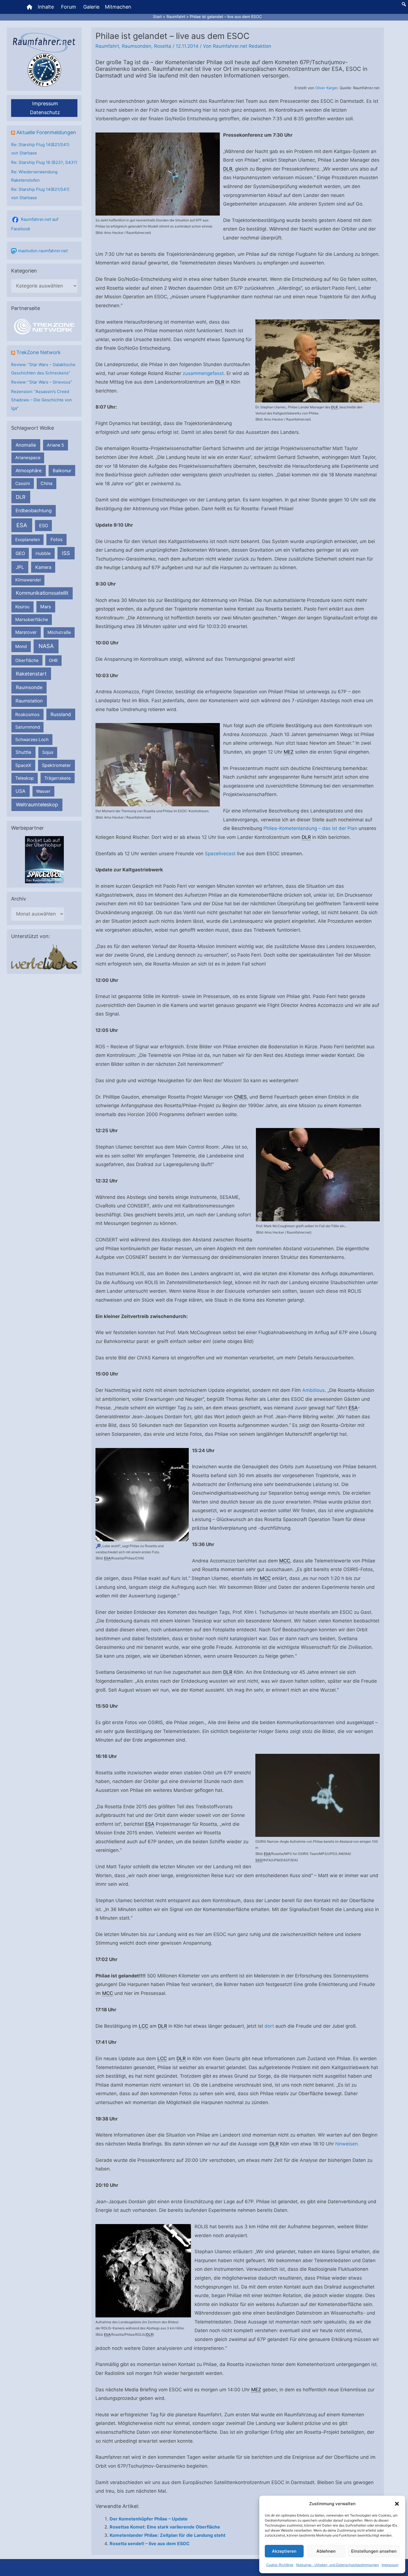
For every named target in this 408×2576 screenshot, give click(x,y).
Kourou (22, 607)
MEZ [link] (289, 752)
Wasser (43, 791)
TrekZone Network (39, 352)
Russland (61, 714)
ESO (44, 526)
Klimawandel (28, 580)
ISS (66, 553)
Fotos (57, 539)
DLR (21, 497)
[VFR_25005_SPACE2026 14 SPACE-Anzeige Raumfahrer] (44, 860)
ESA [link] (353, 1408)
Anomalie (26, 445)
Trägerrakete (58, 778)
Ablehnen (326, 2551)
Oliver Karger (326, 88)
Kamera (43, 567)
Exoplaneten (28, 540)
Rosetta (163, 46)
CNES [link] (240, 1097)
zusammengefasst (203, 373)
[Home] (29, 7)
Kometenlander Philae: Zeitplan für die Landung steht (168, 2535)
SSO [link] (259, 1860)
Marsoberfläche (32, 620)
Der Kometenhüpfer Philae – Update (149, 2519)
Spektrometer (56, 765)
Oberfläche (27, 660)
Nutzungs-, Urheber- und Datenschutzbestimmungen (338, 2565)
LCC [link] (143, 2026)
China (46, 483)
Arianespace (28, 458)
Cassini (23, 483)
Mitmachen (118, 7)
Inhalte (46, 7)
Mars (46, 607)
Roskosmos (27, 714)
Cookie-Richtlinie (280, 2565)
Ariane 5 (56, 445)
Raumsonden (137, 46)
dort (269, 2026)
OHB (53, 660)
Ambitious (313, 1390)
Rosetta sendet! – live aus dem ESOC (150, 2544)
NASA (46, 646)
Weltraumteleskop (37, 805)
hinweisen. (347, 2144)
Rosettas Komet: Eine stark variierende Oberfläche (165, 2527)
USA (20, 791)
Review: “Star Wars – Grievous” (42, 382)
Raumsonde (29, 687)
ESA (22, 525)
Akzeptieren (284, 2551)
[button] (397, 2504)
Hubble (43, 553)
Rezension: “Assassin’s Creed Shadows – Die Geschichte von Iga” (41, 400)
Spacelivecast (220, 854)
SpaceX (23, 765)
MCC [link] (285, 1561)
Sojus (48, 752)
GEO (20, 553)
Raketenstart (31, 674)
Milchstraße (59, 632)
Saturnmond (28, 727)
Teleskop (25, 778)
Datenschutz (45, 112)
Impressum (390, 2565)
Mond (21, 646)
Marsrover (26, 632)
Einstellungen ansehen (374, 2551)
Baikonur (62, 471)
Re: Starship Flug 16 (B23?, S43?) (44, 162)
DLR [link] (228, 169)
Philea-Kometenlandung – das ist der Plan (310, 828)
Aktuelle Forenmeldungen (46, 132)
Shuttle (23, 752)
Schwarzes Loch (32, 740)
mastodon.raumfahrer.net (43, 251)
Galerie (91, 7)
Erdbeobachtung (34, 511)
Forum (69, 7)
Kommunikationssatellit (42, 593)
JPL (20, 567)
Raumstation (29, 701)
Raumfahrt (107, 46)
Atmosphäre (29, 471)
